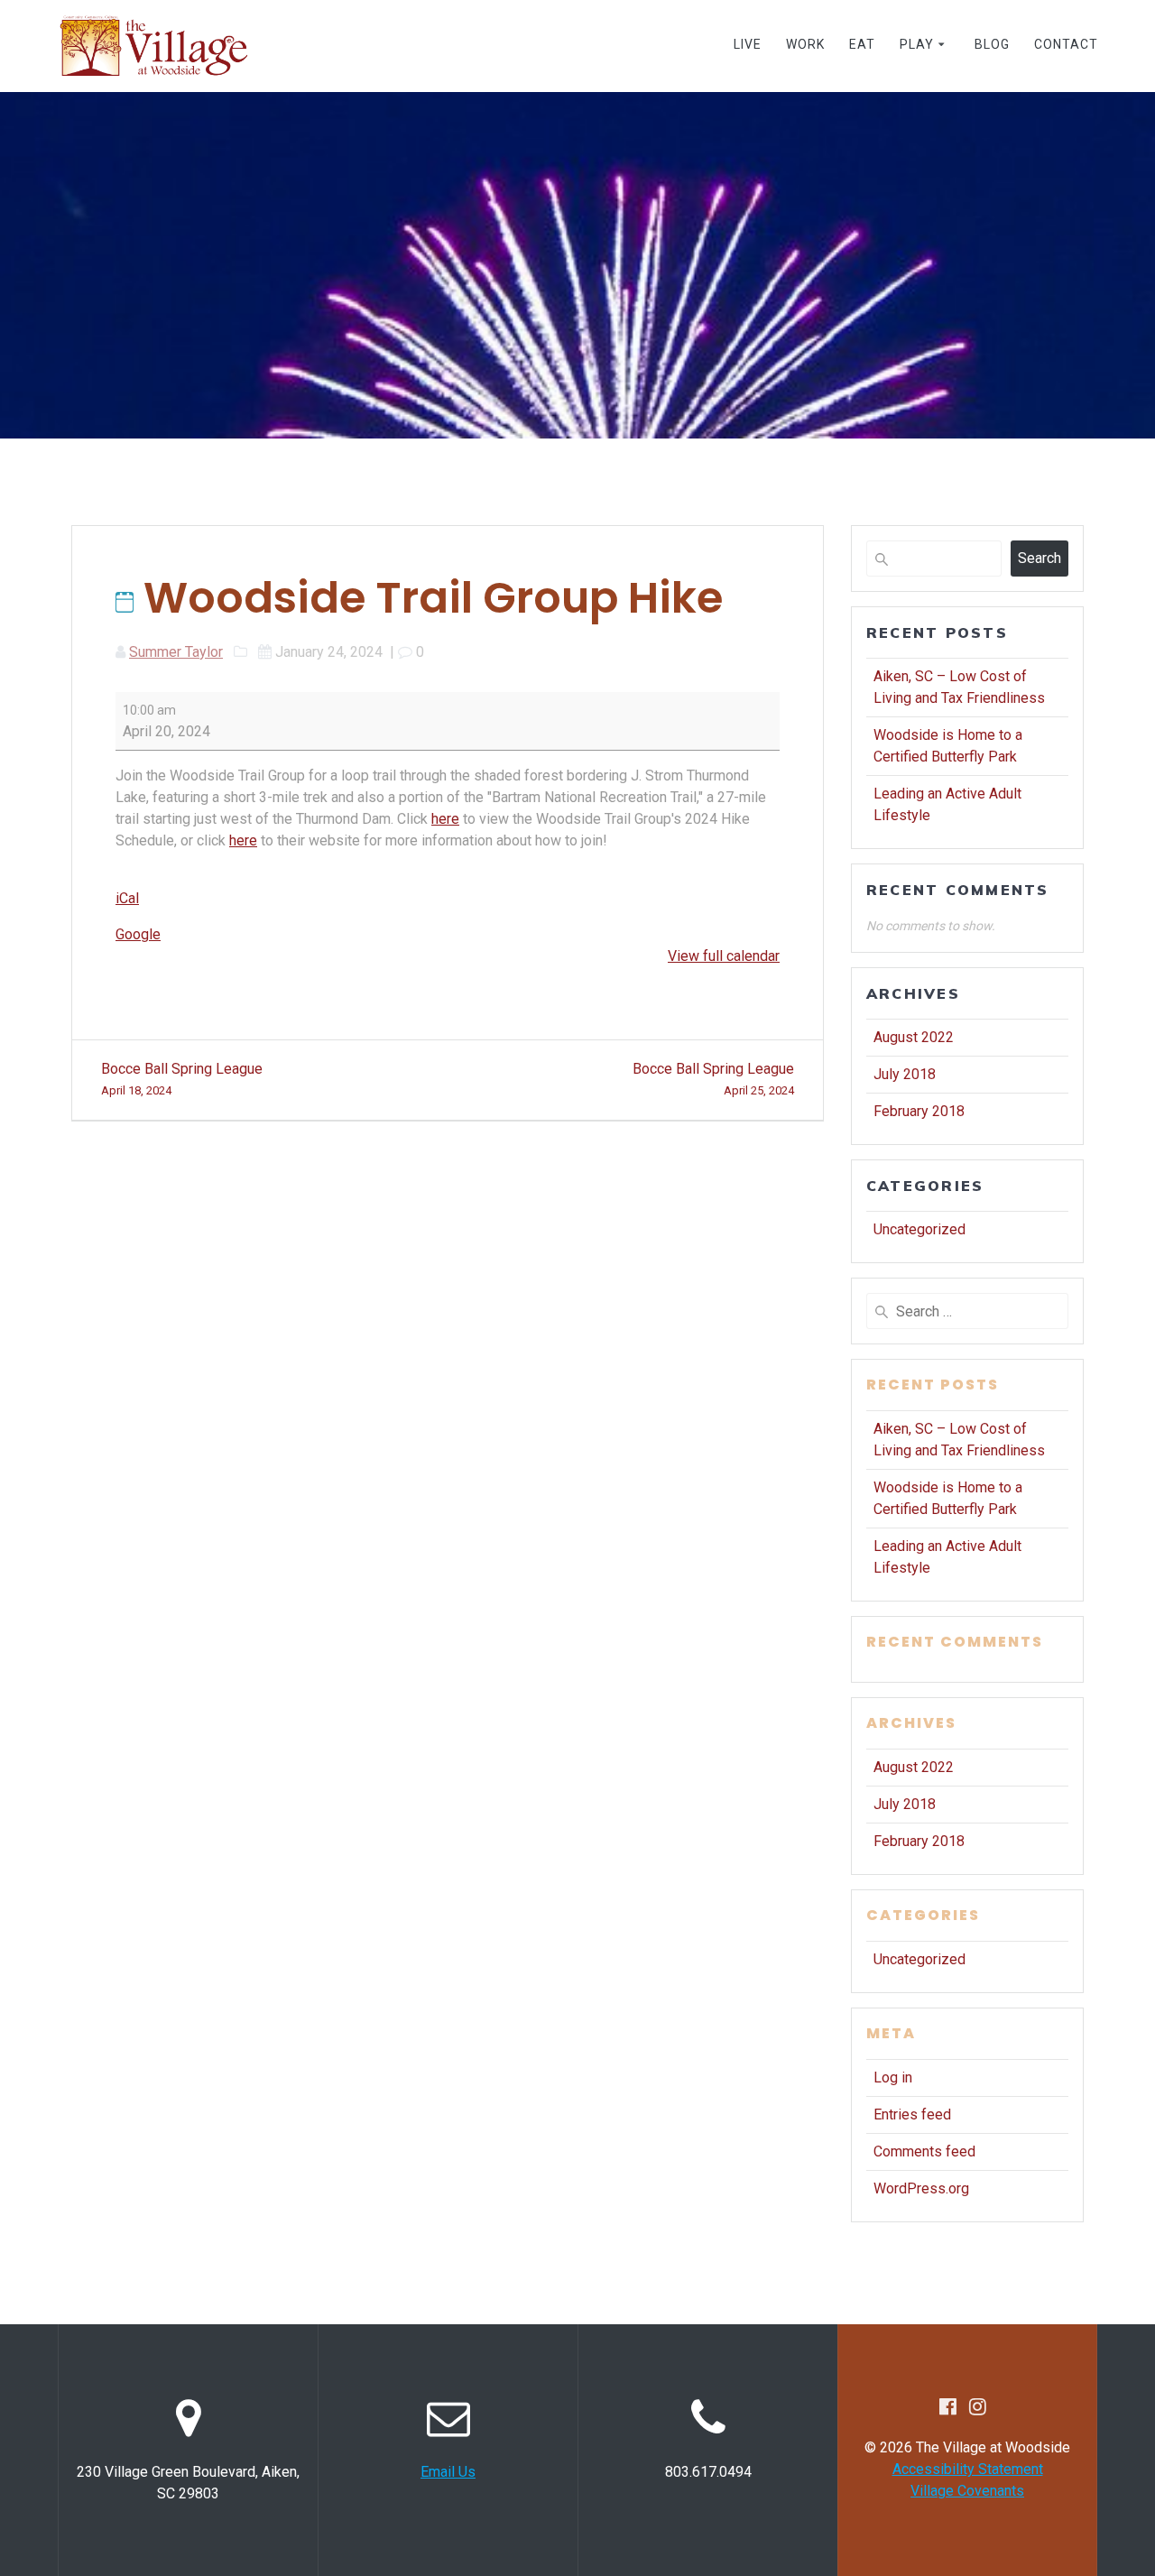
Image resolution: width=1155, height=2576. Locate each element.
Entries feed (912, 2114)
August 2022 (914, 1037)
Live (748, 44)
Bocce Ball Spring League (182, 1079)
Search (1039, 558)
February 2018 (919, 1111)
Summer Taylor (176, 652)
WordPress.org (921, 2188)
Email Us (448, 2472)
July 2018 (905, 1074)
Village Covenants (967, 2491)
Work (805, 44)
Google (138, 934)
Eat (862, 44)
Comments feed (924, 2151)
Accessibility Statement (968, 2469)
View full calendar (724, 956)
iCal (127, 898)
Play (917, 44)
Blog (992, 44)
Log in (893, 2077)
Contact (1066, 44)
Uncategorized (919, 1229)
